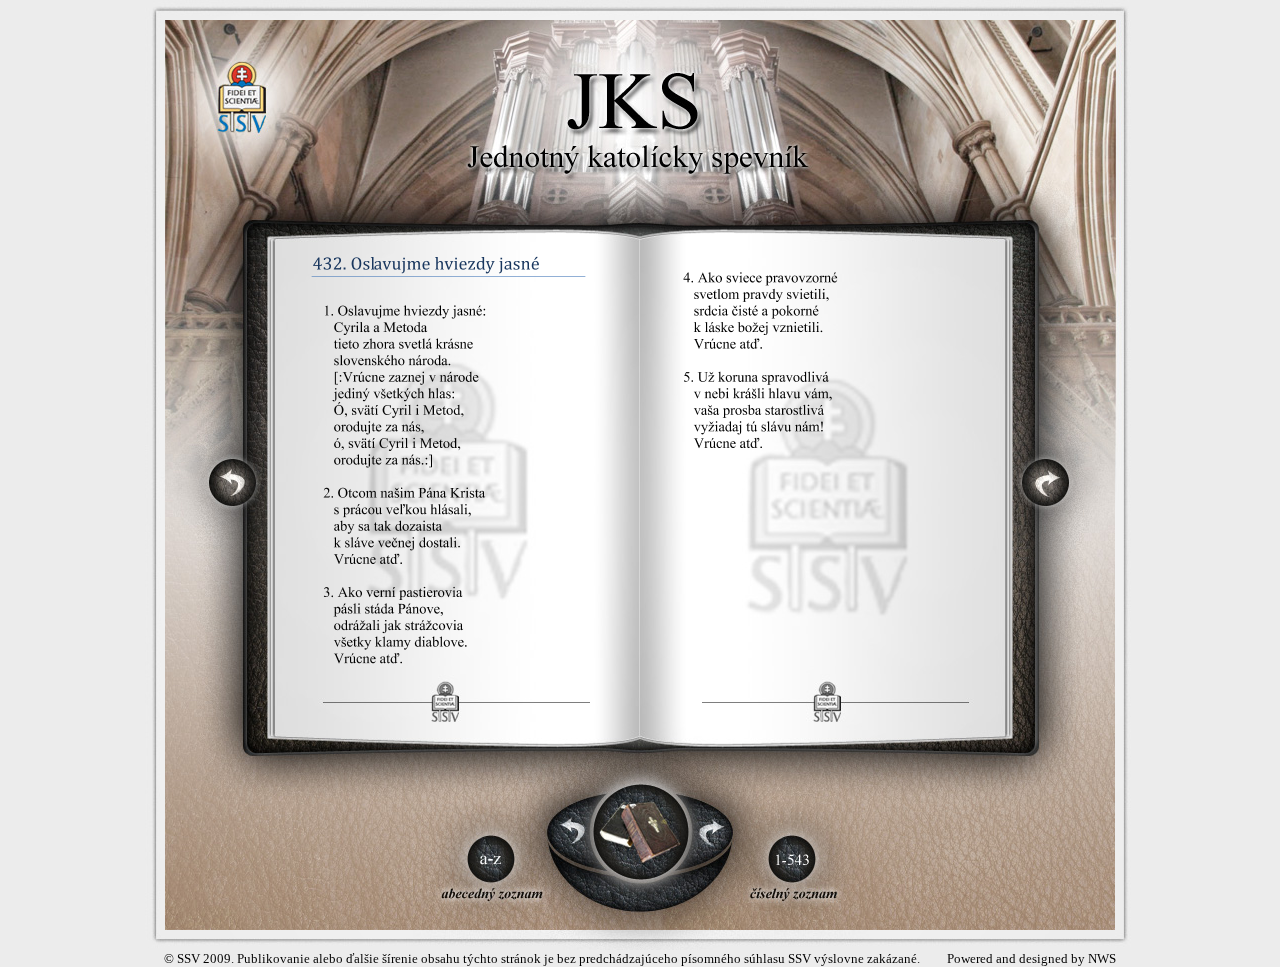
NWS (1102, 958)
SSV (188, 958)
